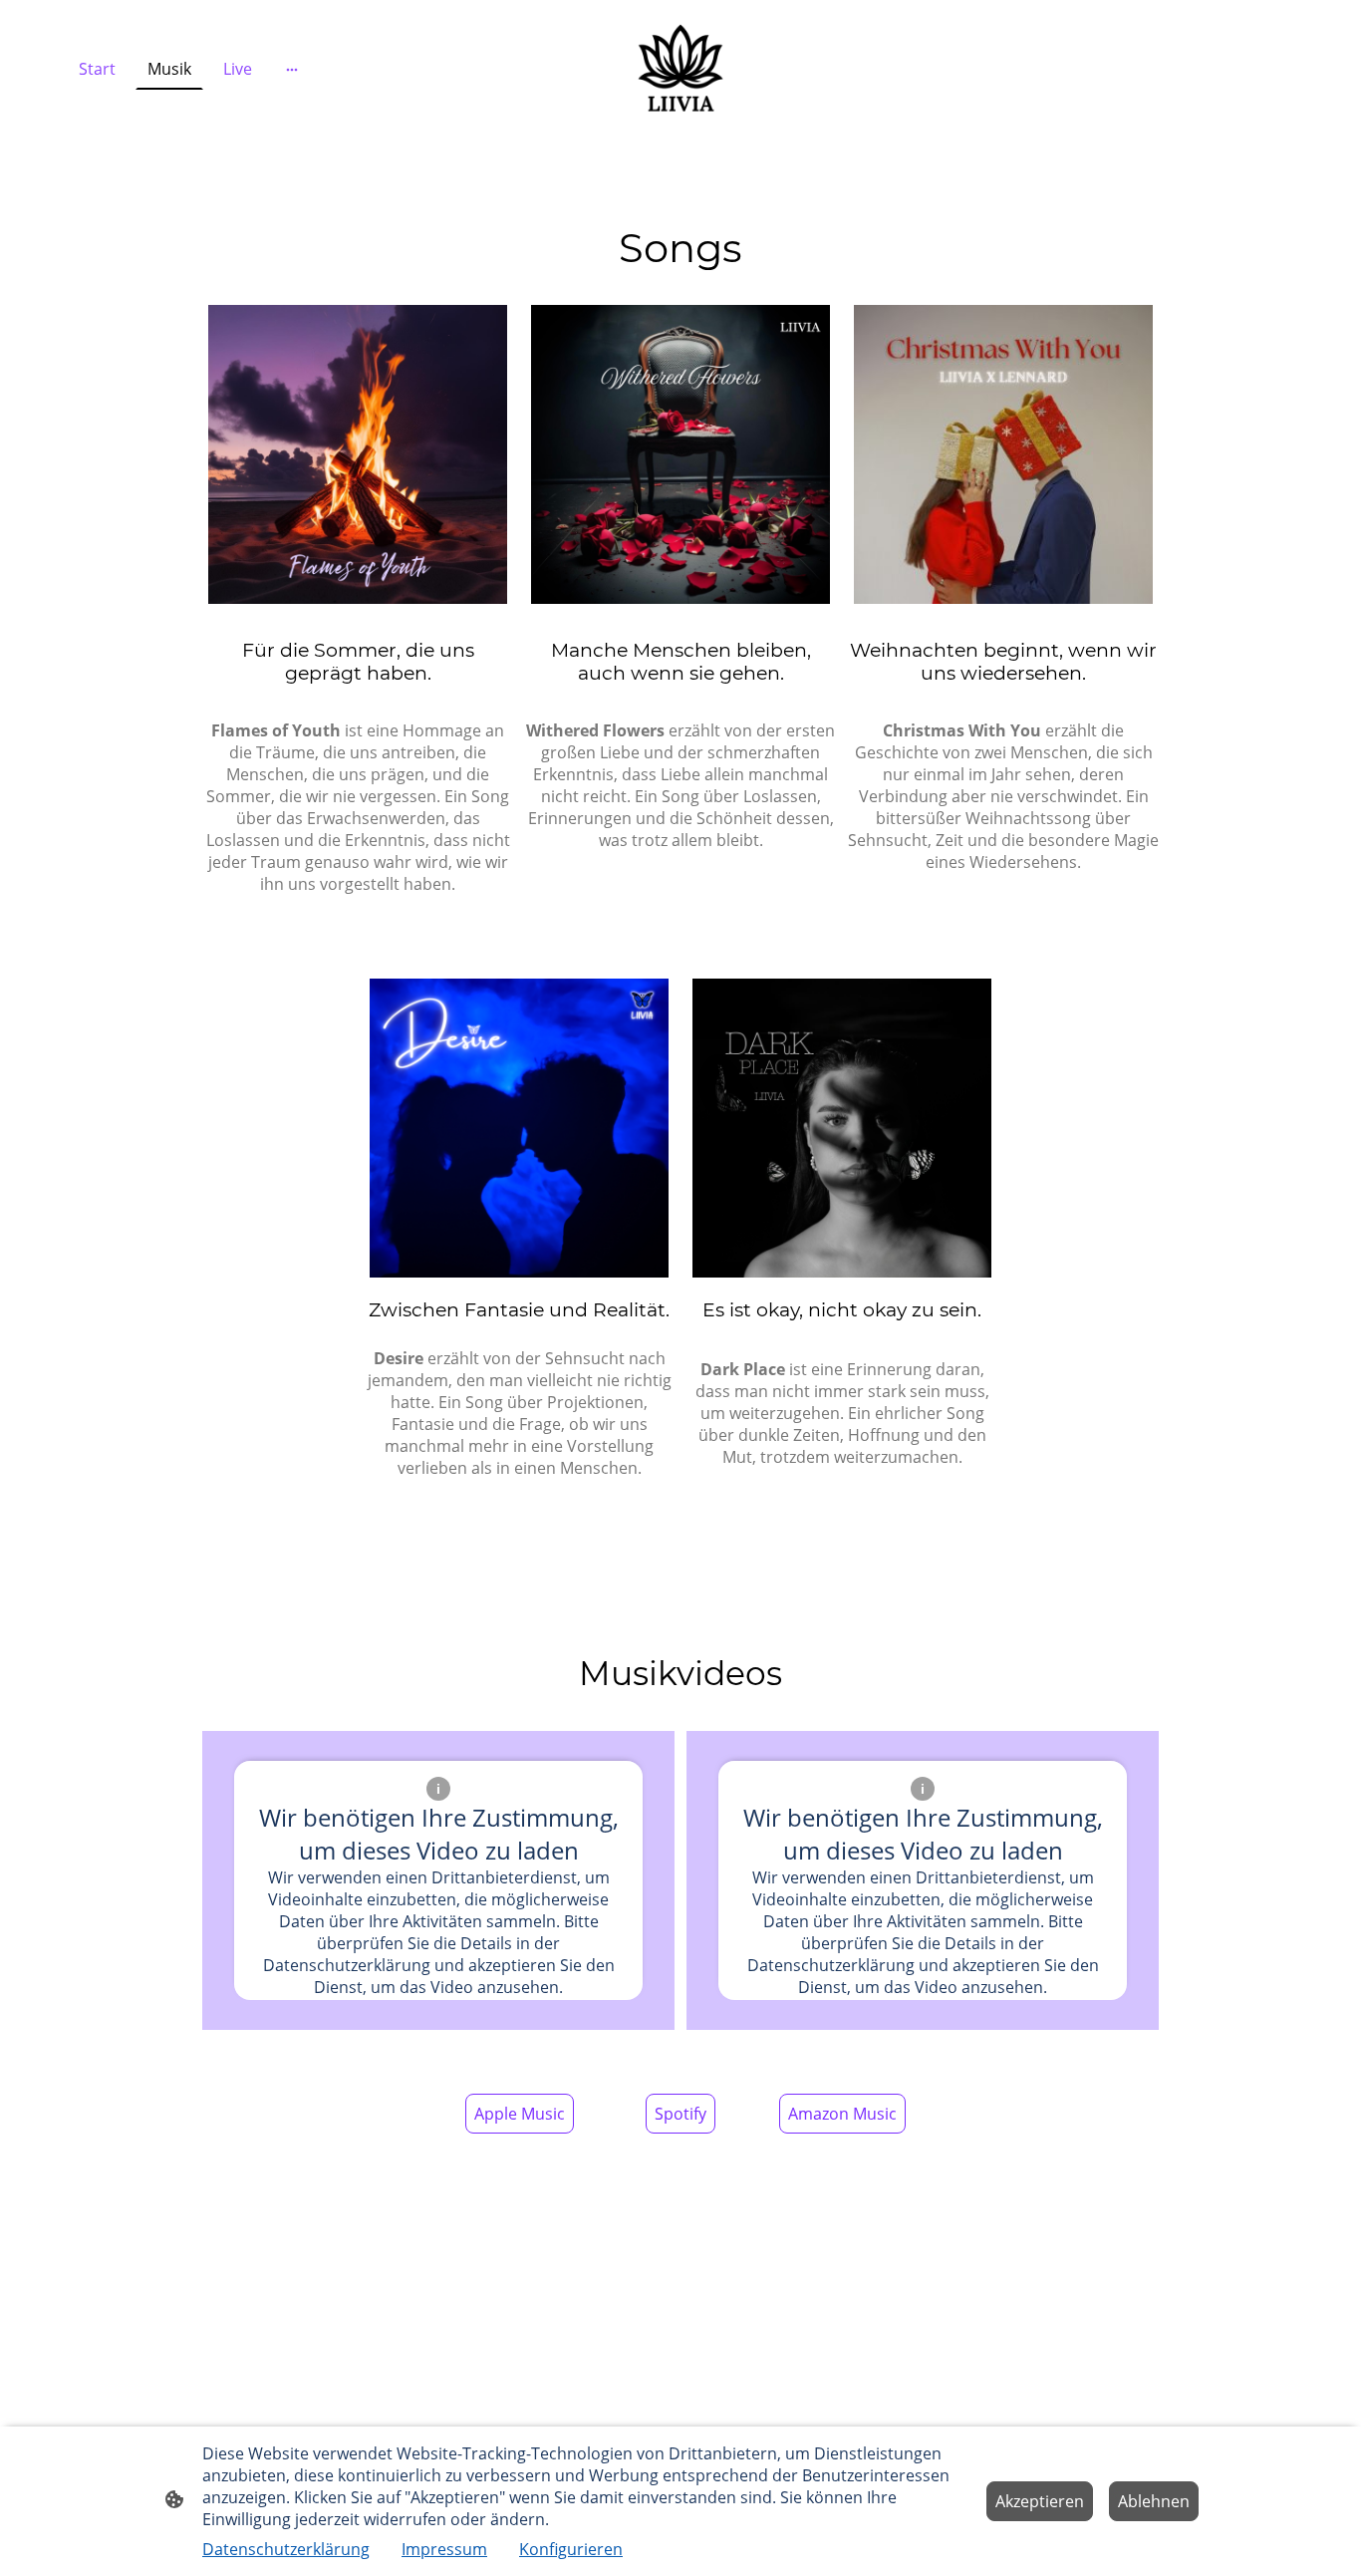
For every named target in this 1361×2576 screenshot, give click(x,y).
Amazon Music (842, 2114)
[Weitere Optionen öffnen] (292, 69)
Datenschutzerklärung (286, 2549)
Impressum (444, 2549)
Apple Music (520, 2114)
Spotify (680, 2114)
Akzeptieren (1040, 2501)
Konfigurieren (571, 2549)
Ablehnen (1154, 2501)
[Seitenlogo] (680, 69)
